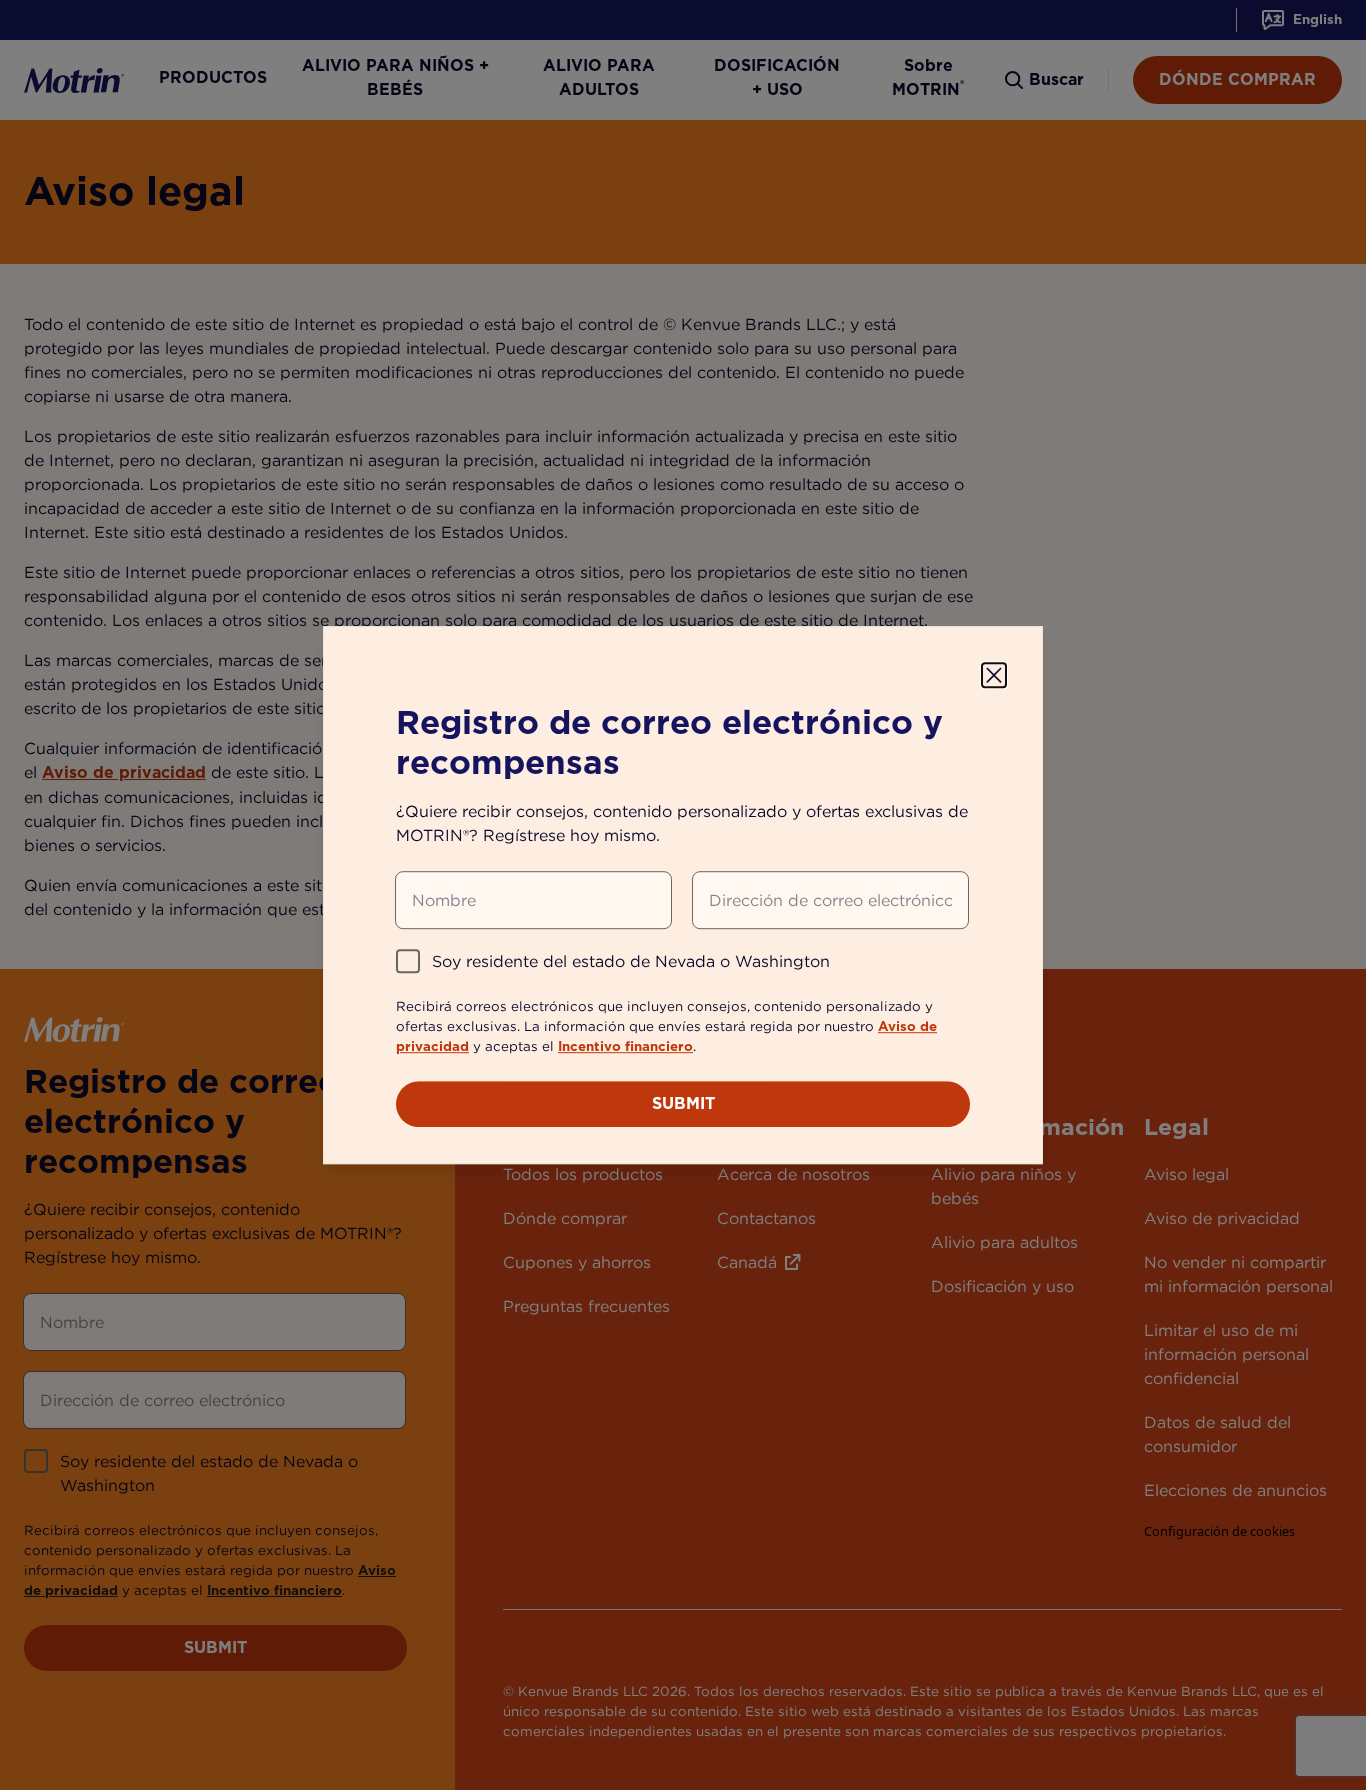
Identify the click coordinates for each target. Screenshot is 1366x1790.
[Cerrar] (994, 675)
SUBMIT (683, 1103)
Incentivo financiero (625, 1046)
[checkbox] (408, 961)
